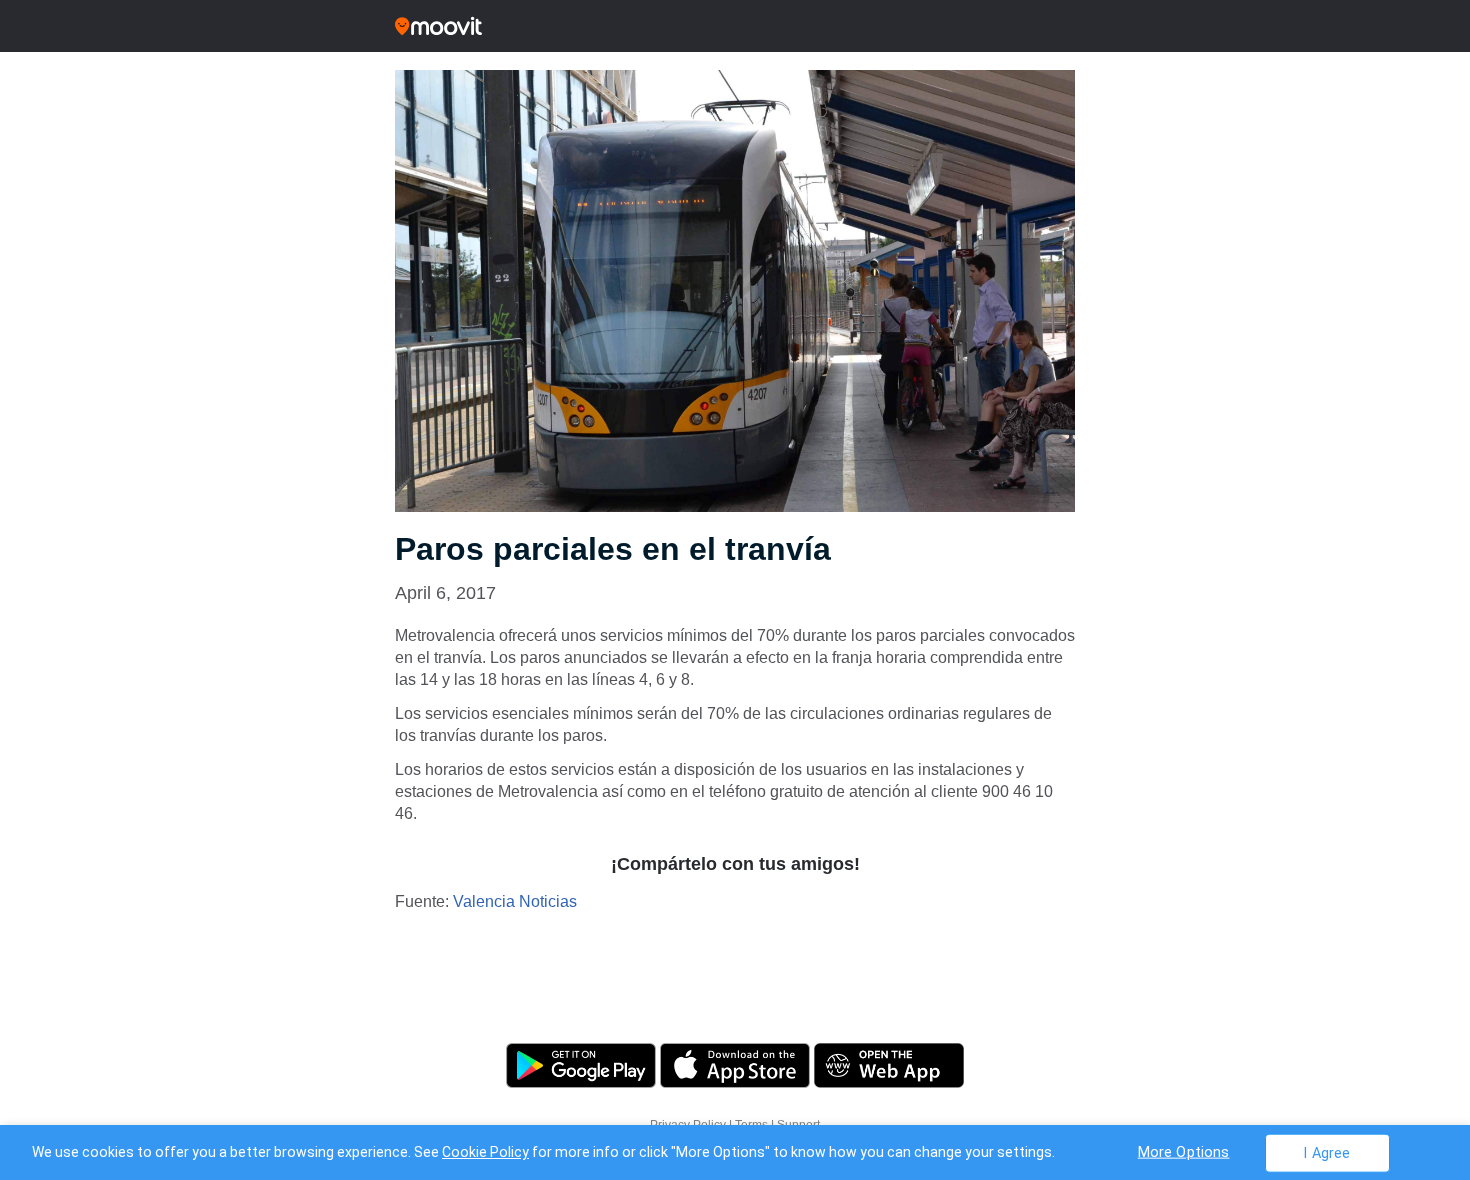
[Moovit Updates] (735, 26)
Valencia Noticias (515, 901)
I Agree (1326, 1152)
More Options (1184, 1151)
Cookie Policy (485, 1152)
